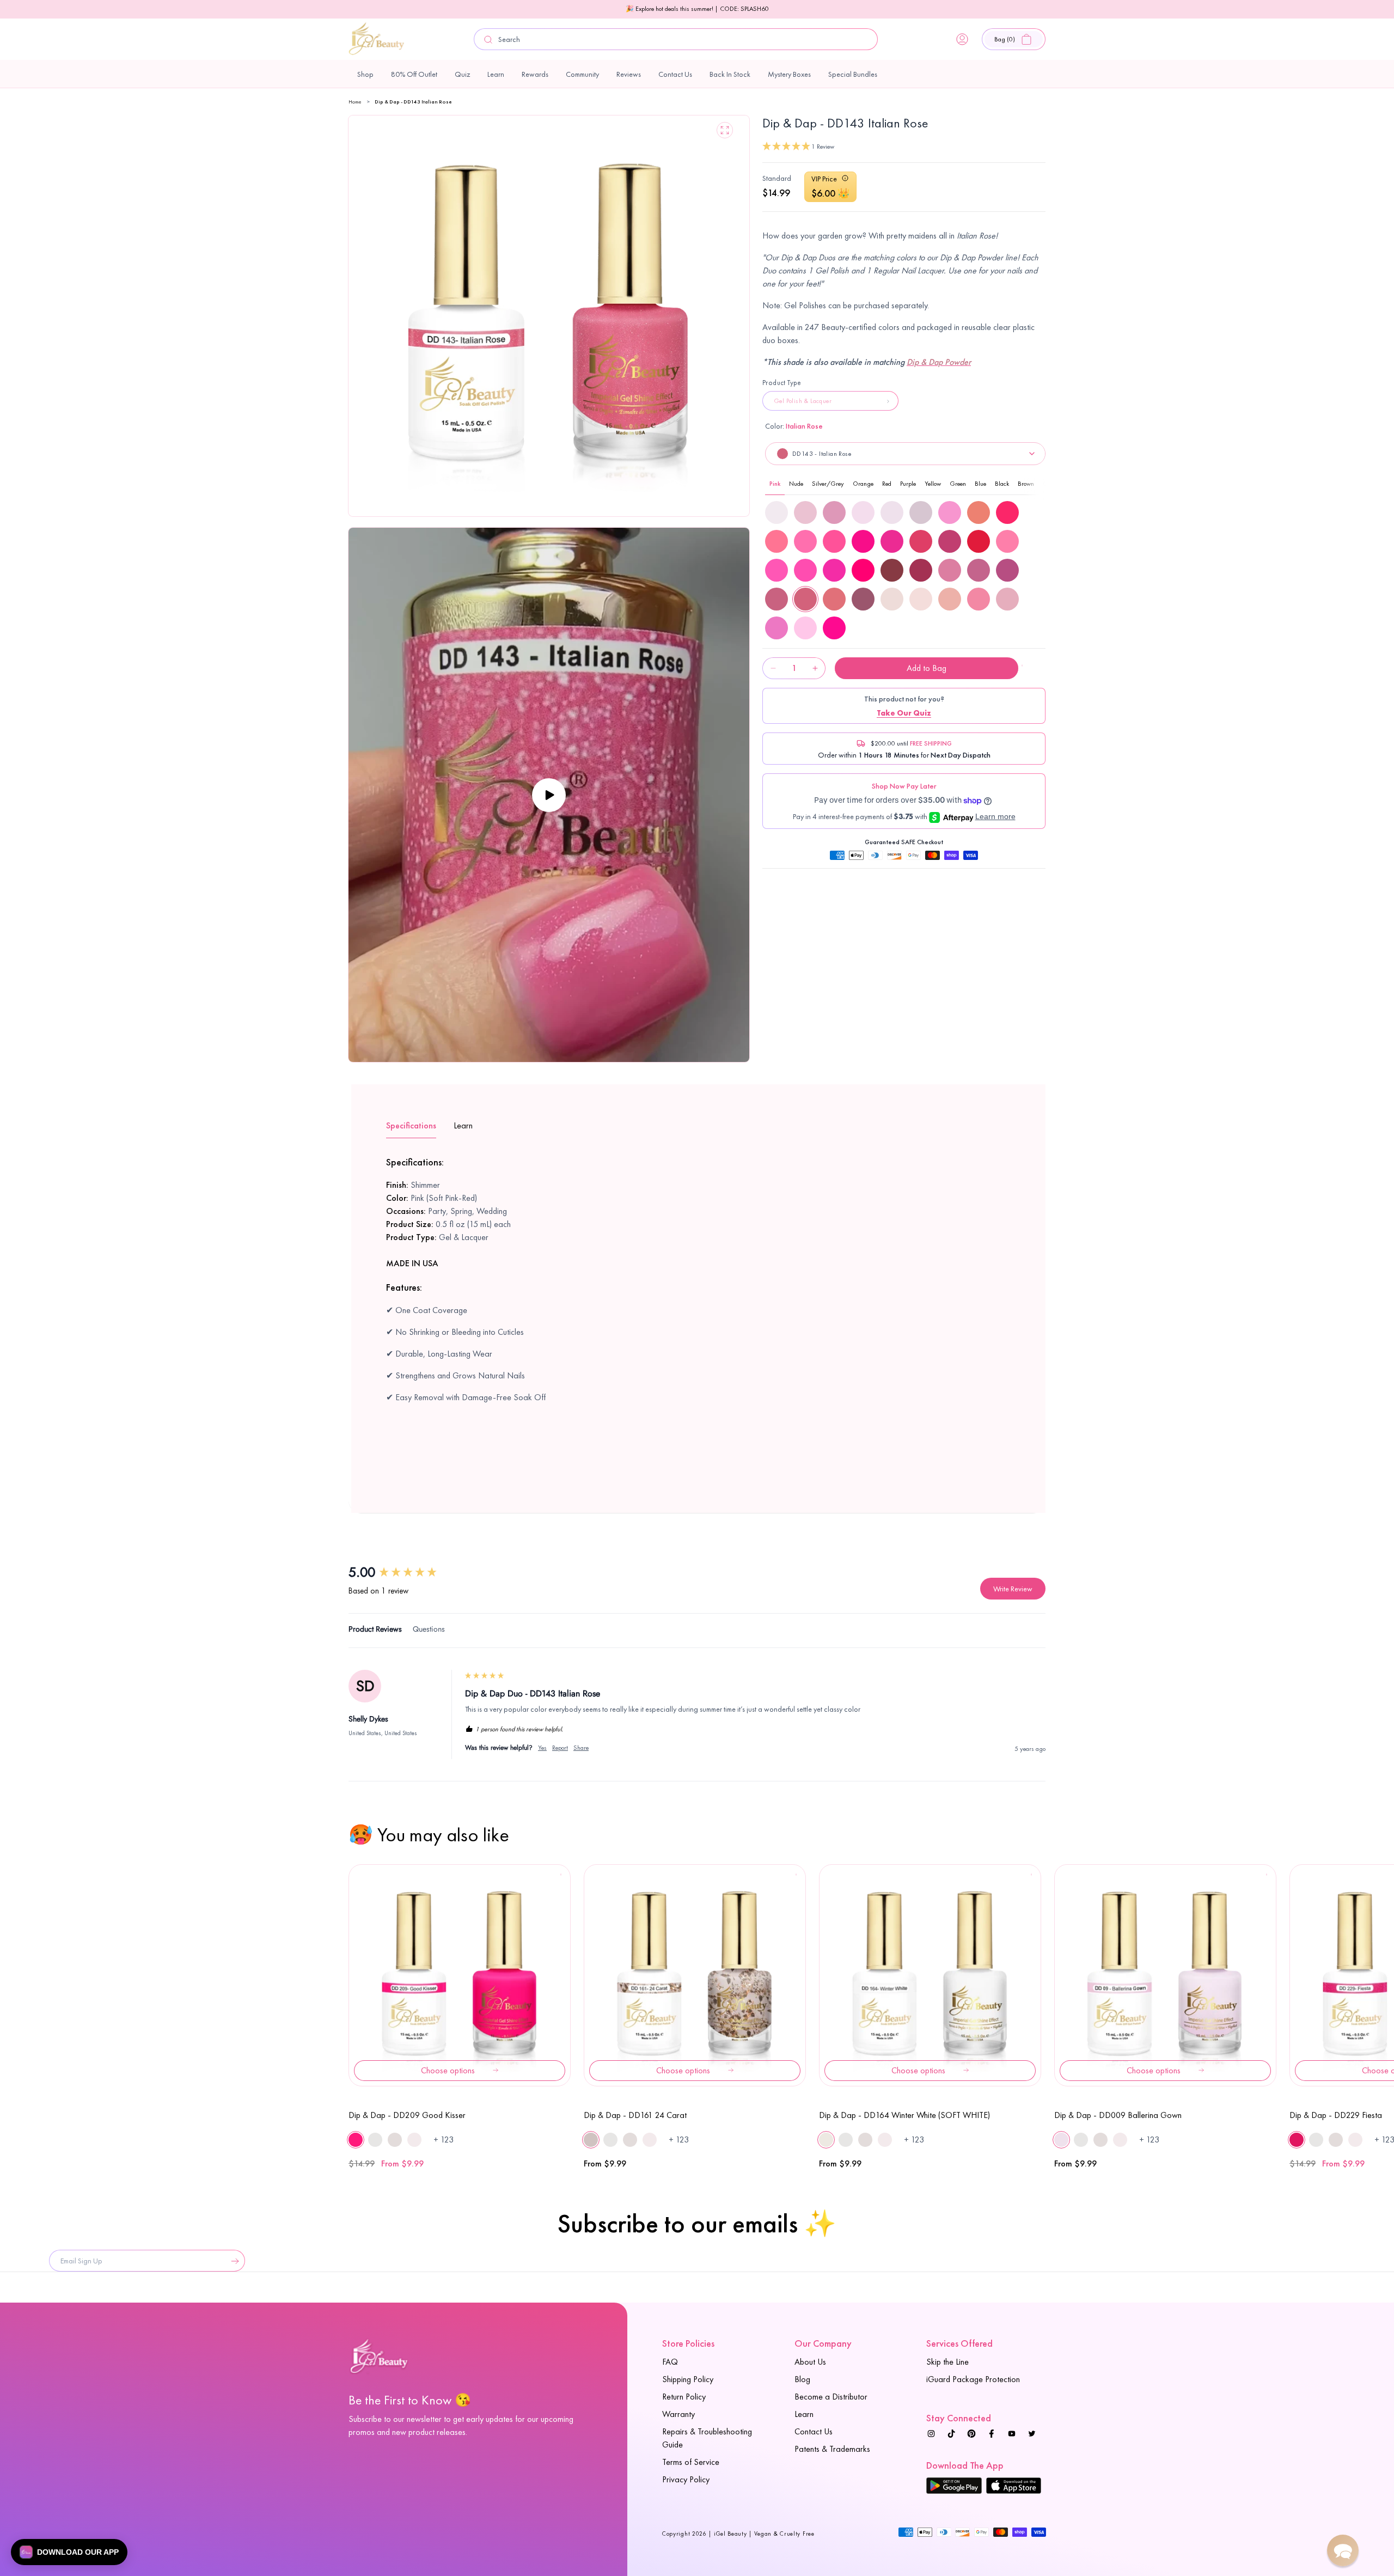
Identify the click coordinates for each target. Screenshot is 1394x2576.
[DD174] (950, 599)
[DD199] (834, 628)
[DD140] (979, 570)
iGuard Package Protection (973, 2379)
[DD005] (805, 512)
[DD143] (805, 599)
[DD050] (950, 541)
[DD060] (1007, 541)
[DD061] (777, 570)
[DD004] (777, 512)
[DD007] (863, 512)
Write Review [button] (1013, 1589)
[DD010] (921, 512)
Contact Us (814, 2431)
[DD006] (834, 512)
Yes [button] (542, 1748)
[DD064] (863, 570)
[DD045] (805, 541)
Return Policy (684, 2397)
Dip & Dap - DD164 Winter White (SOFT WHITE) (904, 2115)
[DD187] (979, 599)
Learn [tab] (463, 1125)
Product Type (782, 383)
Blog (802, 2379)
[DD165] (892, 599)
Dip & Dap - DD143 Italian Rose (413, 102)
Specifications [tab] (411, 1125)
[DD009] (892, 512)
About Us (810, 2362)
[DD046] (834, 541)
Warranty (678, 2414)
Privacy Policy (686, 2479)
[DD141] (1007, 570)
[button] (1014, 39)
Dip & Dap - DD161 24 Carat (635, 2115)
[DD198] (805, 628)
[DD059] (979, 541)
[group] (406, 1572)
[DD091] (892, 570)
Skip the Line (947, 2362)
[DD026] (979, 512)
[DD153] (863, 599)
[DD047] (863, 541)
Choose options (448, 2070)
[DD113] (921, 570)
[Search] (488, 39)
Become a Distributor (831, 2397)
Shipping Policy (688, 2379)
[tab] (375, 1631)
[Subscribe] (233, 2261)
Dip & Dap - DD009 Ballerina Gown (1118, 2115)
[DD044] (777, 541)
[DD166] (921, 599)
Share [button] (581, 1748)
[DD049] (921, 541)
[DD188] (1007, 599)
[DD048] (892, 541)
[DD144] (834, 599)
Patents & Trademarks (832, 2449)
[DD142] (777, 599)
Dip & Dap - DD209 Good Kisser (407, 2115)
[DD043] (1007, 512)
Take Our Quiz (904, 713)
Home (355, 102)
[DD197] (777, 628)
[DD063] (834, 570)
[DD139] (950, 570)
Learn (804, 2414)
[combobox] (676, 39)
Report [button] (560, 1748)
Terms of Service (691, 2462)
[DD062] (805, 570)
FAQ (670, 2362)
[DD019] (950, 512)
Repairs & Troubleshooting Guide (707, 2438)
